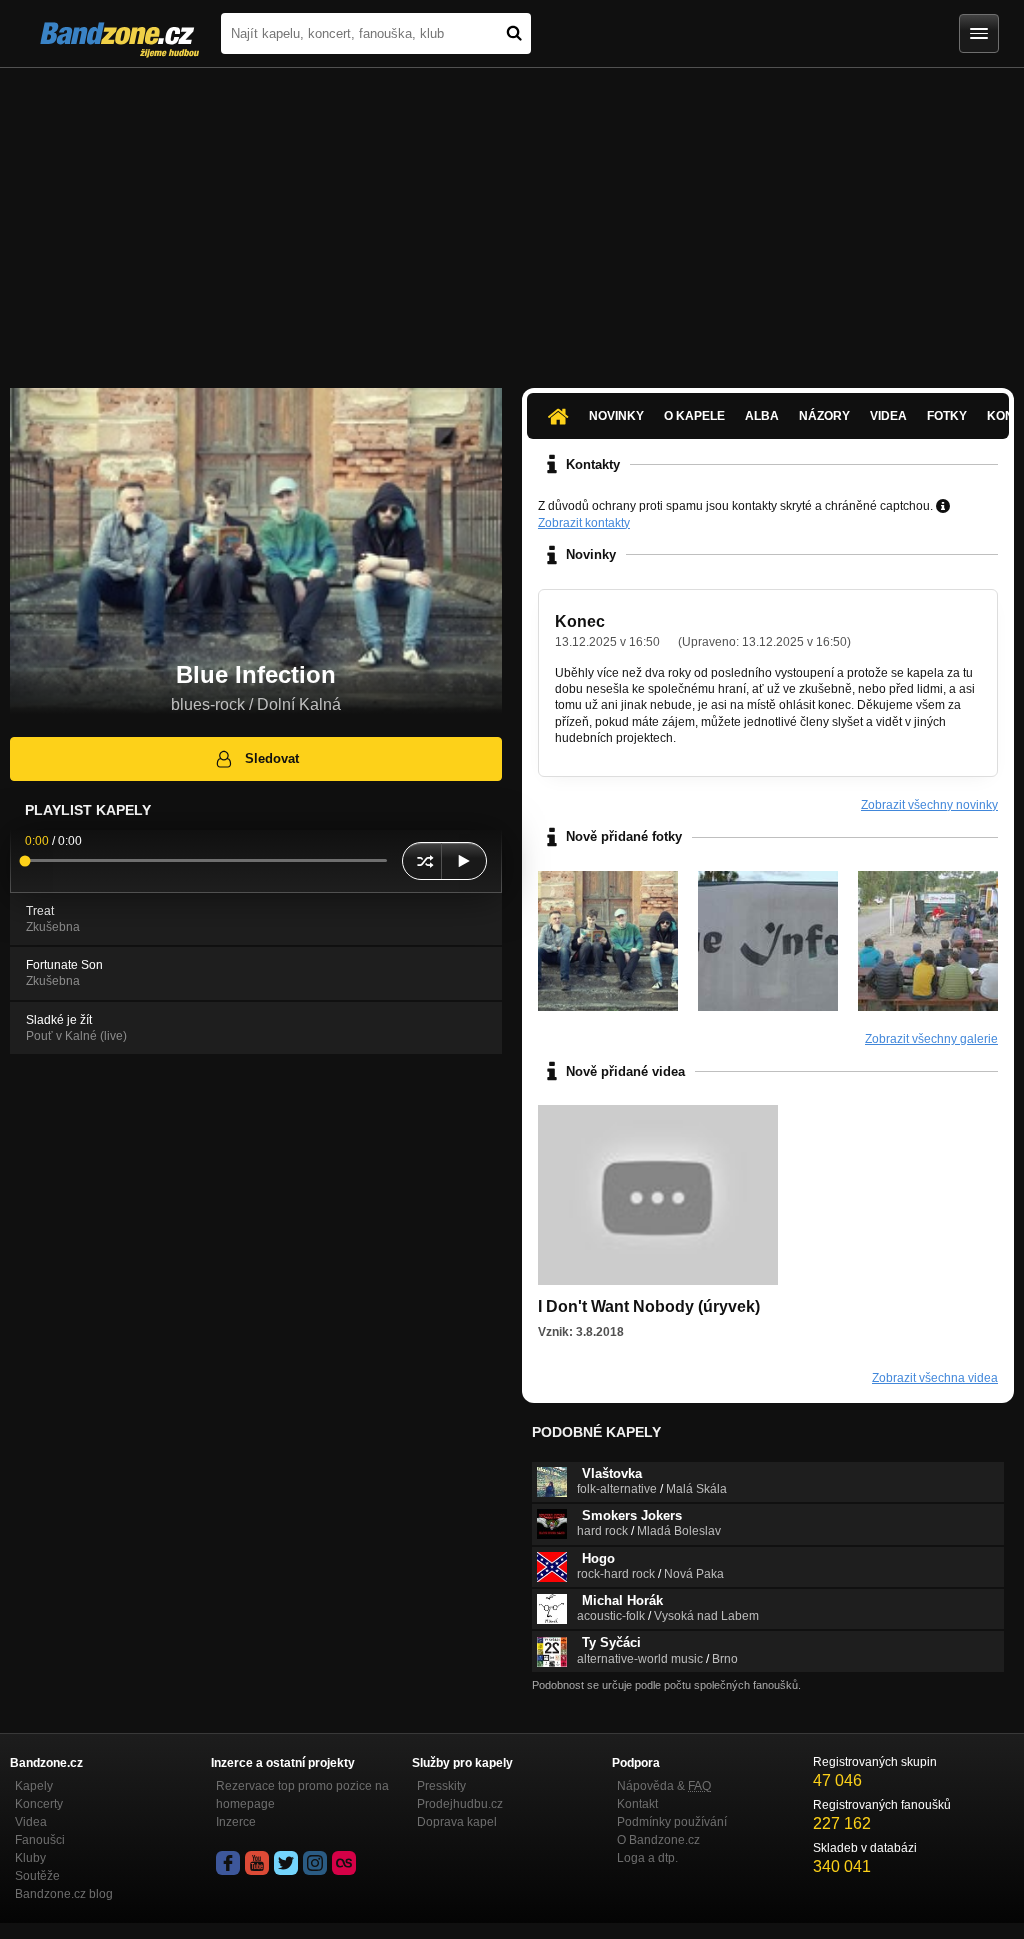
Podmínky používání (672, 1822)
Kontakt (637, 1804)
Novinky (616, 416)
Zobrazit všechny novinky (929, 805)
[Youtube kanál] (257, 1863)
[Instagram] (315, 1863)
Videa (888, 416)
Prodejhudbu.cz (460, 1804)
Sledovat (272, 758)
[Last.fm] (344, 1863)
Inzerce (236, 1822)
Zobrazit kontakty (584, 523)
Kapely (34, 1786)
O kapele (694, 416)
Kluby (30, 1858)
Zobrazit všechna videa (935, 1378)
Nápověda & (664, 1786)
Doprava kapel (457, 1822)
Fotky (947, 416)
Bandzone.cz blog (64, 1894)
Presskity (441, 1786)
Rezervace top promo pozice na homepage (302, 1795)
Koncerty (39, 1804)
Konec (580, 621)
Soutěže (37, 1876)
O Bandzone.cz (658, 1840)
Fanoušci (40, 1840)
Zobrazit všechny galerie (931, 1039)
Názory (824, 416)
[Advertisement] (512, 218)
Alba (762, 416)
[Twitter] (286, 1863)
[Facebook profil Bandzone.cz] (228, 1863)
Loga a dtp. (647, 1858)
